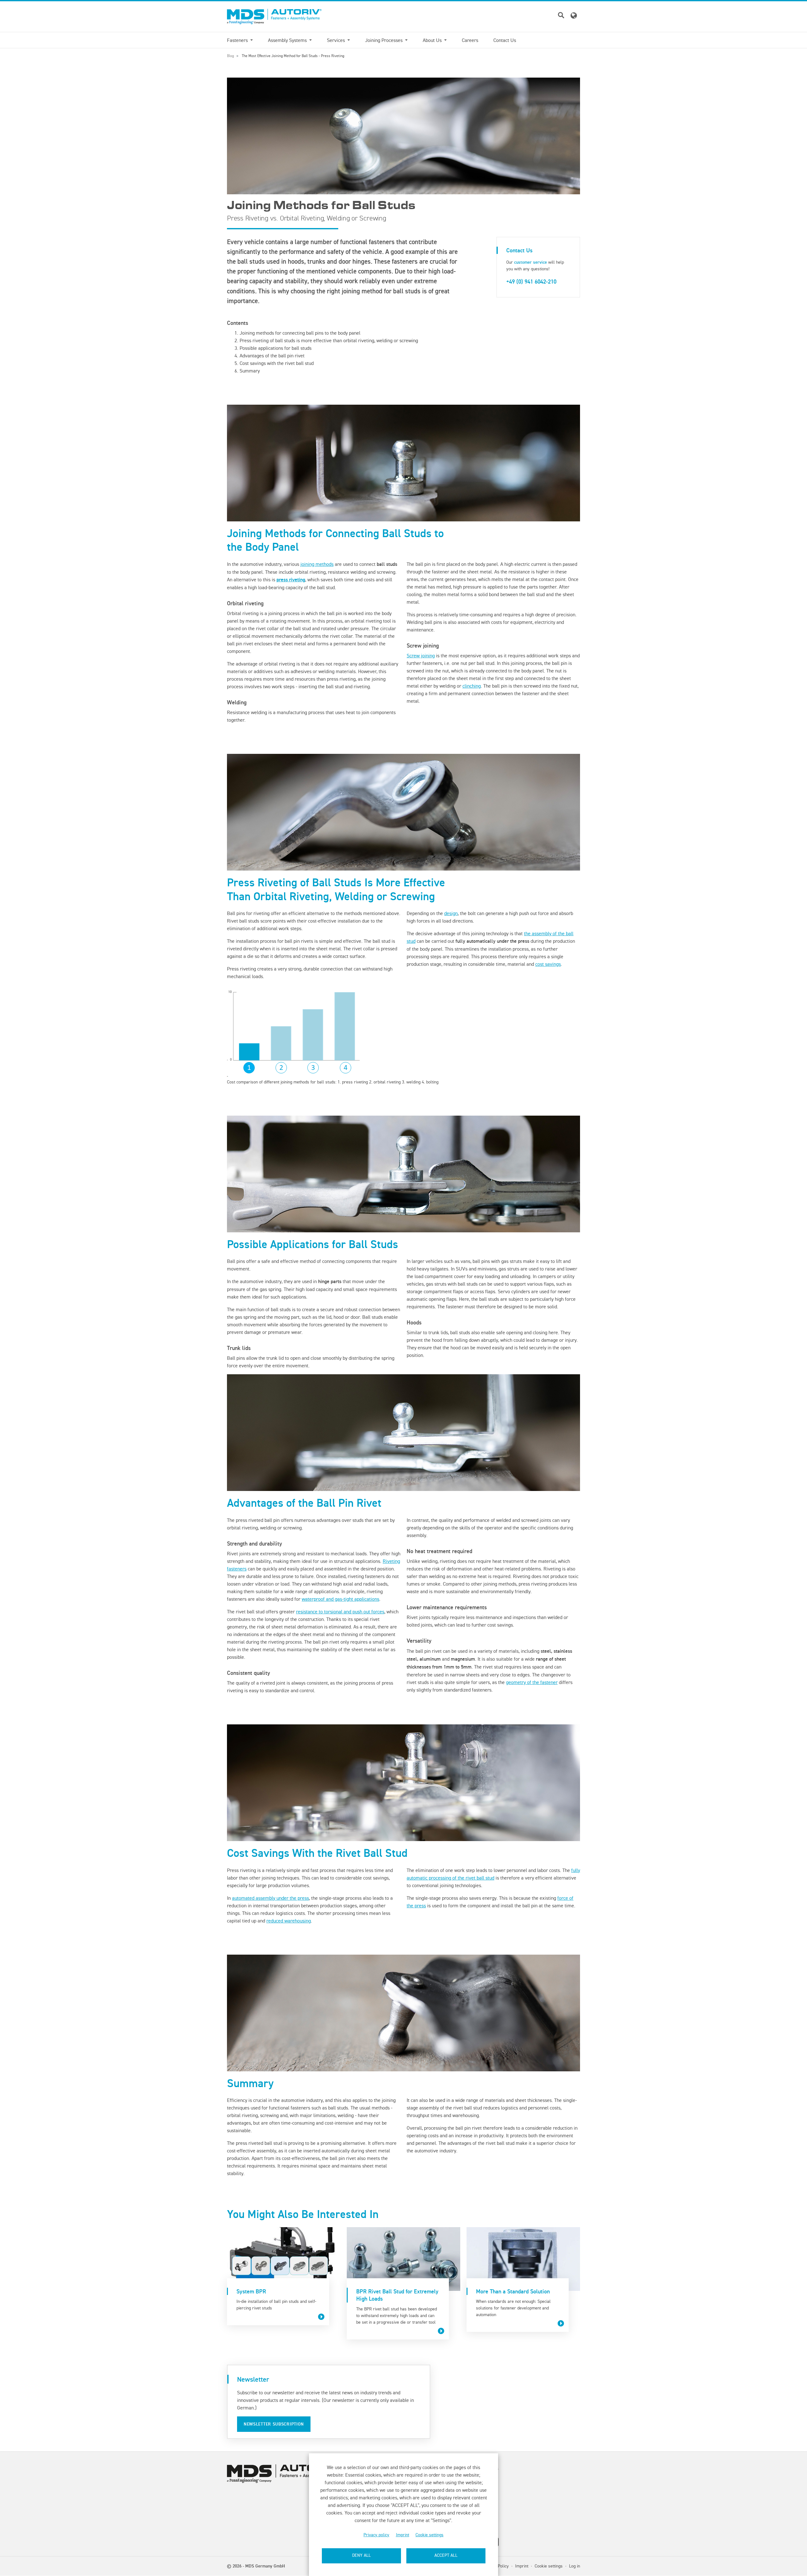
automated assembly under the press (270, 1898)
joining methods (317, 564)
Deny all (361, 2555)
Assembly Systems (288, 40)
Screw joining (421, 655)
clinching (472, 686)
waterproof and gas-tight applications (340, 1599)
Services (337, 40)
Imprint (403, 2535)
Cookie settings (430, 2535)
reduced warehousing (289, 1921)
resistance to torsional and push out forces (340, 1611)
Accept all (446, 2555)
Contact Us (505, 40)
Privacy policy (376, 2535)
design (451, 913)
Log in (575, 2566)
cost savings (548, 964)
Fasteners (238, 40)
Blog (230, 56)
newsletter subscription (274, 2424)
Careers (470, 40)
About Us (433, 40)
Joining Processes (384, 40)
